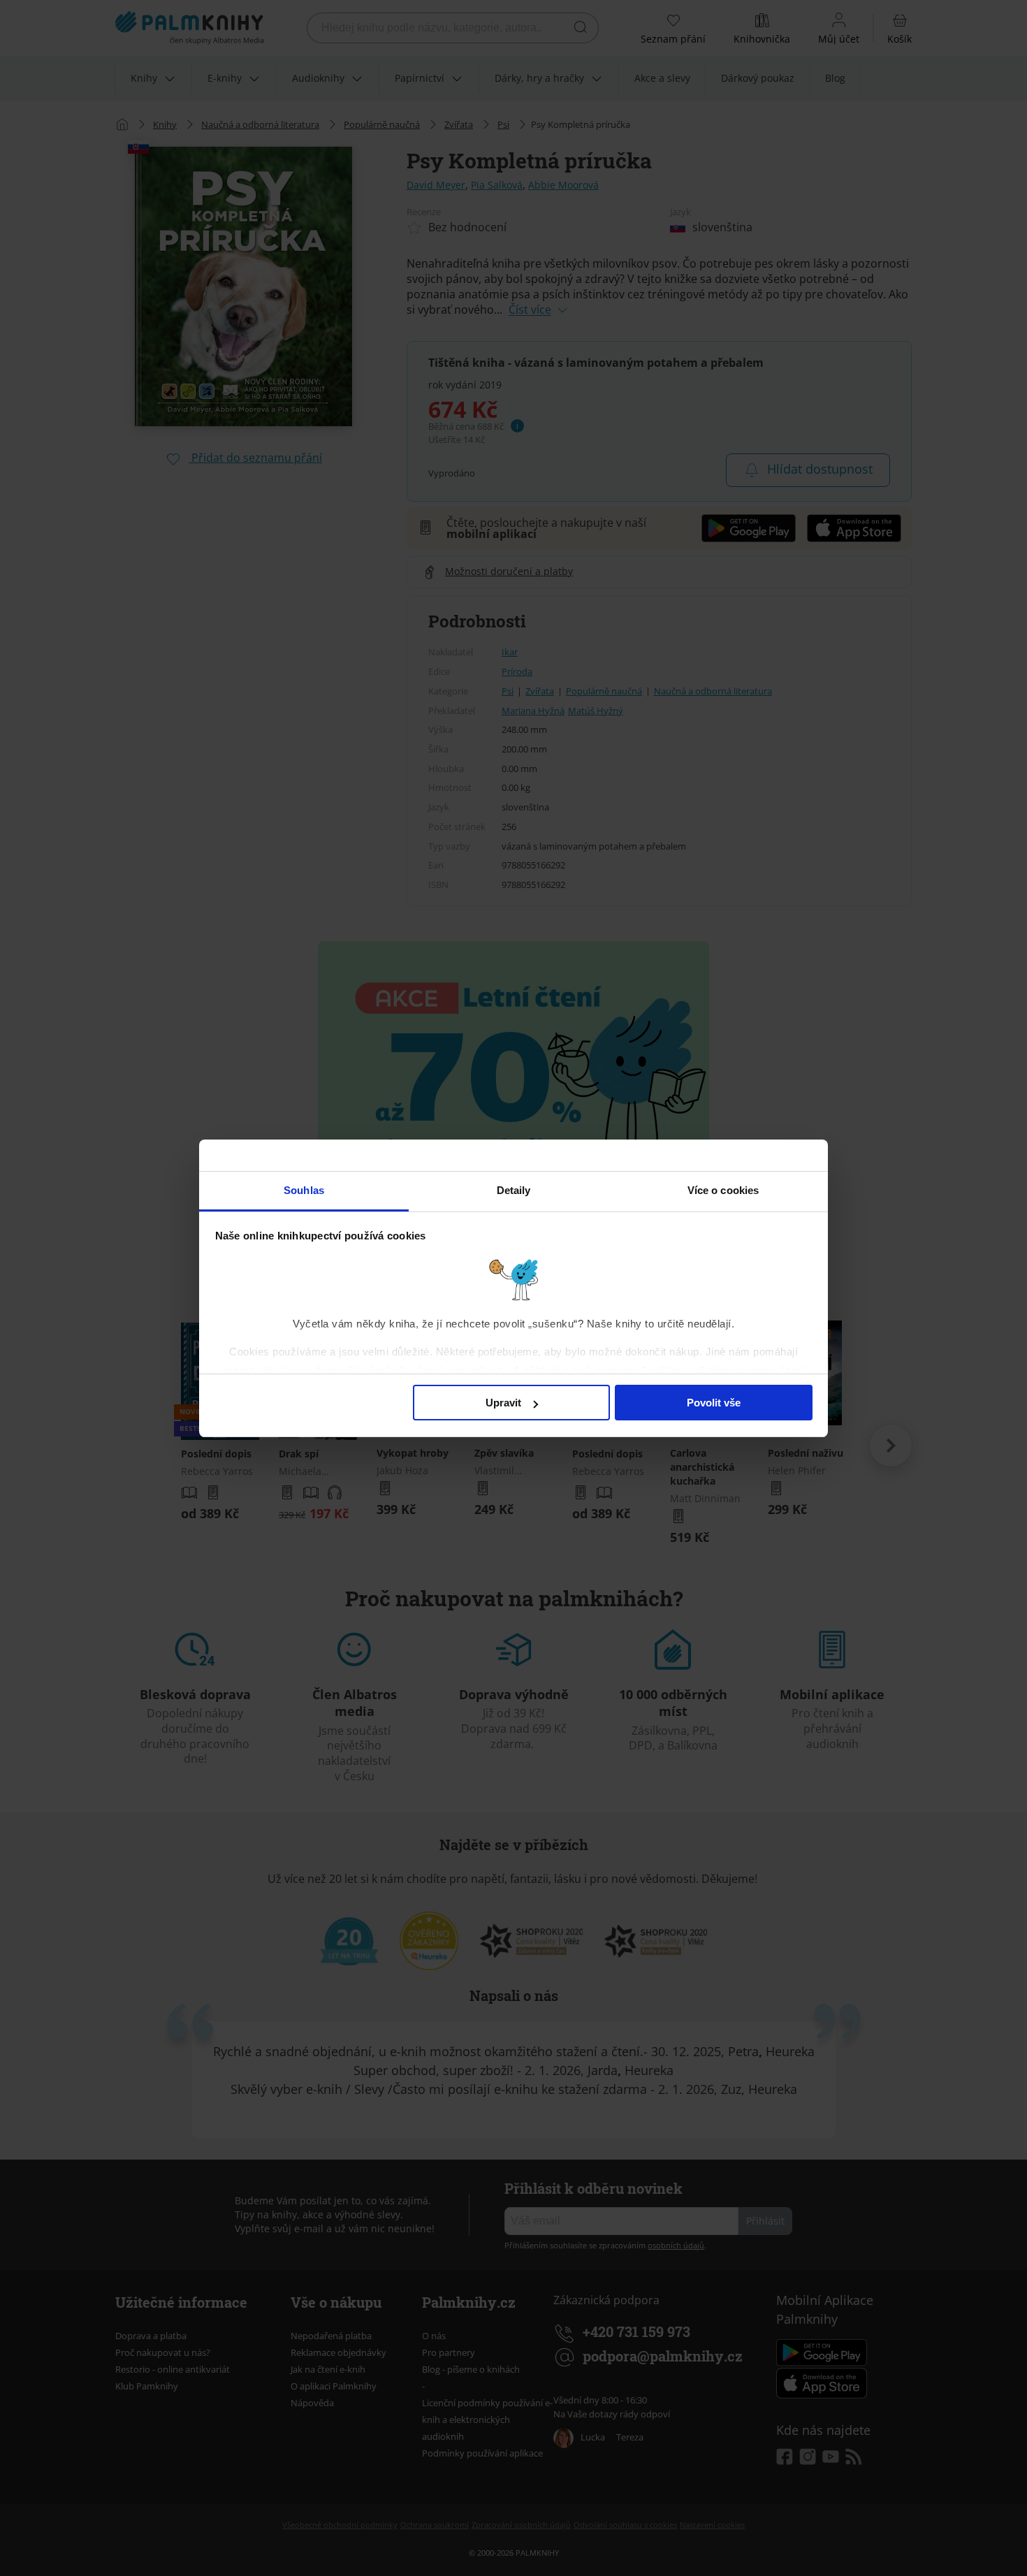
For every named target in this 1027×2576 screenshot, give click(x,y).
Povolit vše (714, 1403)
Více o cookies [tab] (723, 1190)
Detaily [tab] (514, 1190)
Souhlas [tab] (304, 1190)
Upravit (503, 1403)
